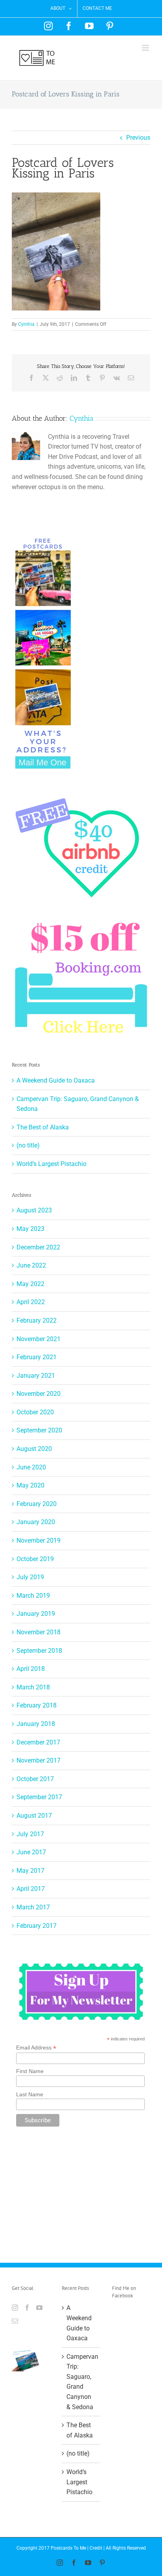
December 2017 (38, 1742)
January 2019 (36, 1614)
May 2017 (30, 1871)
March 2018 (33, 1687)
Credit (96, 2548)
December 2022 (38, 1247)
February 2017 (37, 1926)
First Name (30, 2071)
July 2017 (30, 1834)
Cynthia (26, 324)
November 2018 (39, 1632)
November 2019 (39, 1540)
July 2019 (30, 1577)
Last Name (30, 2094)
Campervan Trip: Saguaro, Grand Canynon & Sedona (81, 2382)
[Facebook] (27, 2308)
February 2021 (37, 1357)
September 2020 (39, 1430)
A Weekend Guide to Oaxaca (56, 1080)
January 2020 (36, 1522)
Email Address (36, 2048)
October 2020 (35, 1412)
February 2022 (37, 1320)
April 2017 (31, 1889)
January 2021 (36, 1376)
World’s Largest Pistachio (52, 1164)
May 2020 (30, 1485)
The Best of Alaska (43, 1127)
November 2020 (39, 1394)
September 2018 (39, 1651)
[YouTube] (39, 2308)
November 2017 (39, 1760)
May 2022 (30, 1284)
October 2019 (35, 1559)
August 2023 (34, 1210)
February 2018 (37, 1705)
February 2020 (37, 1504)
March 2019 (33, 1596)
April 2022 (31, 1302)
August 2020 (34, 1449)
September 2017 (39, 1797)
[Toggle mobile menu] (146, 48)
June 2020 (31, 1467)
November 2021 (39, 1339)
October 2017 (35, 1779)
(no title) (28, 1145)
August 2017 (34, 1816)
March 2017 (33, 1907)
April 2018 (31, 1669)
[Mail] (15, 2321)
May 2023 (30, 1229)
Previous (138, 138)
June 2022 (31, 1265)
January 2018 (36, 1724)
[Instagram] (15, 2308)
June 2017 (31, 1852)
